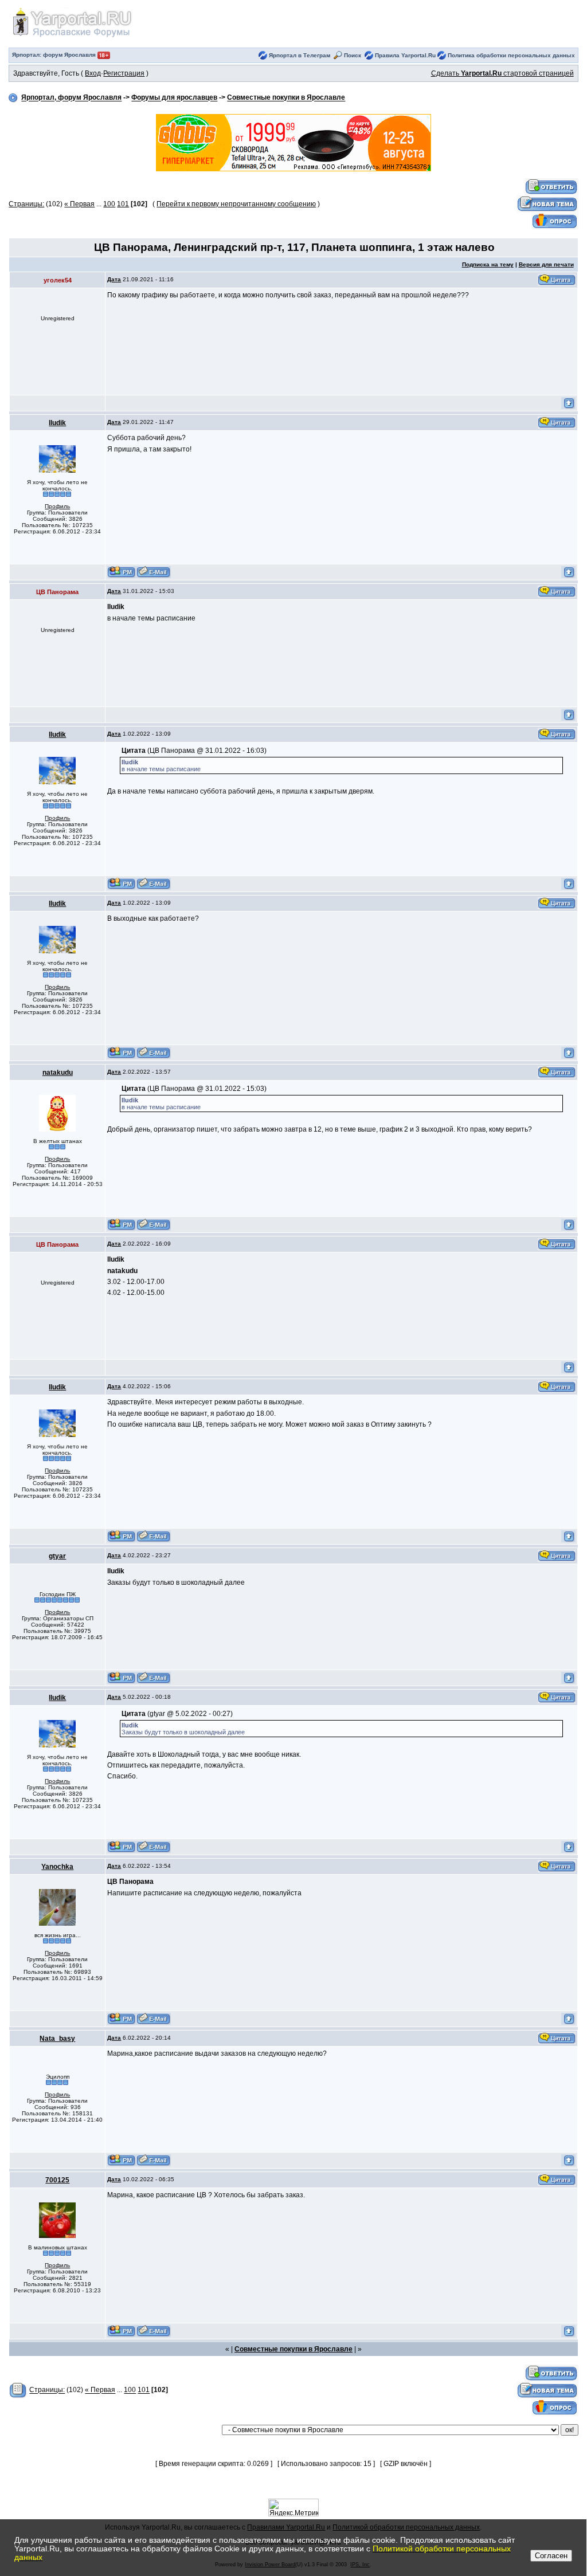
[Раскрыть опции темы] (18, 2390)
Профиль (57, 506)
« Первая (79, 204)
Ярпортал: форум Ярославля (55, 55)
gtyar (57, 1556)
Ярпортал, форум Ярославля (71, 98)
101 (123, 204)
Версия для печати (546, 264)
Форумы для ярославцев (174, 98)
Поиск (353, 55)
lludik (57, 423)
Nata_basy (57, 2039)
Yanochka (57, 1867)
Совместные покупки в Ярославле (286, 98)
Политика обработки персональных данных (511, 55)
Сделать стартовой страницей (502, 73)
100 (109, 204)
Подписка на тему (488, 264)
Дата (114, 279)
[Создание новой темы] (547, 204)
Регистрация (124, 73)
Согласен (551, 2556)
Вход (93, 73)
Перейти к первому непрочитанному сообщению (236, 204)
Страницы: (26, 204)
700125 (57, 2180)
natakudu (58, 1073)
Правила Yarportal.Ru (405, 55)
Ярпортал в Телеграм (300, 55)
